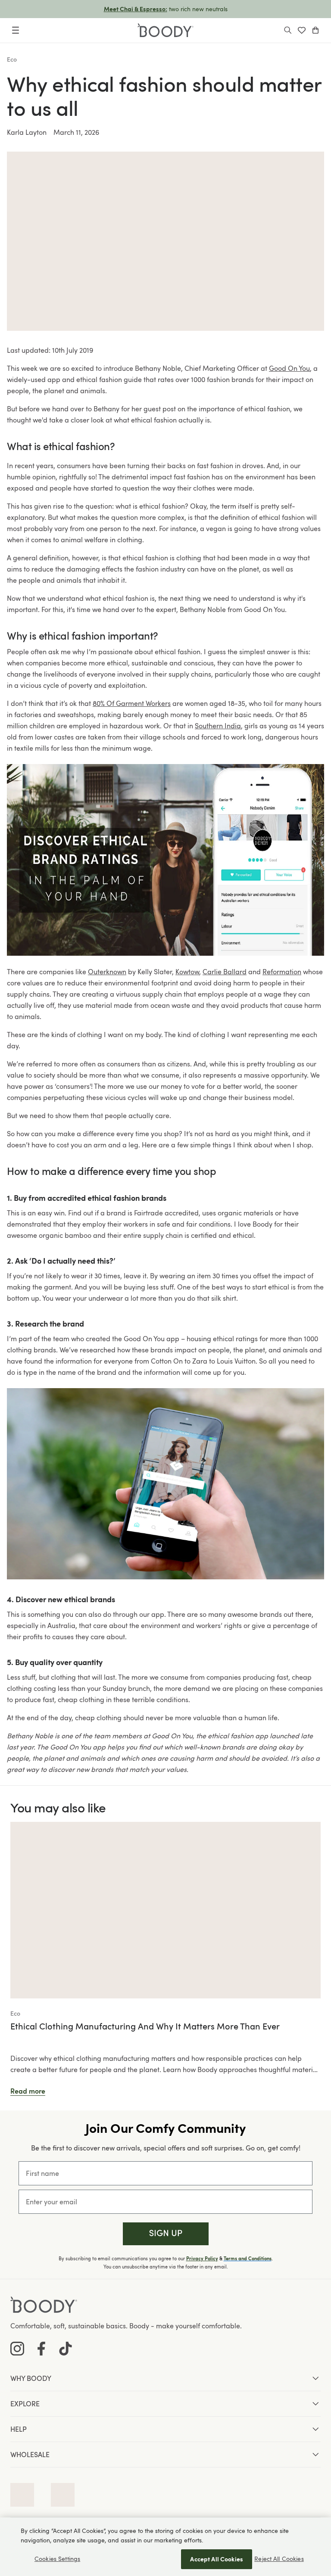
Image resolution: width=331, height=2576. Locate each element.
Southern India (218, 726)
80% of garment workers (132, 703)
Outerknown (107, 972)
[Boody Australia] (165, 30)
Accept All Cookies (217, 2559)
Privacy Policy (202, 2259)
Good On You (289, 368)
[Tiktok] (66, 2349)
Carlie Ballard (225, 972)
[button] (166, 2234)
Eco (12, 59)
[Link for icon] (22, 2495)
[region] (165, 2547)
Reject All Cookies (279, 2559)
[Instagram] (17, 2349)
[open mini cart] (315, 30)
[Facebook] (41, 2349)
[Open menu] (16, 30)
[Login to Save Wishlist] (302, 30)
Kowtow (187, 972)
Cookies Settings (57, 2559)
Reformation (282, 972)
